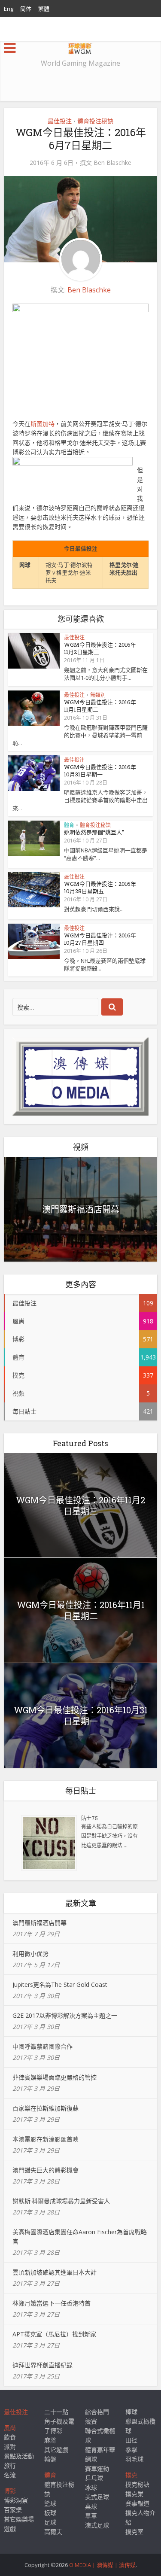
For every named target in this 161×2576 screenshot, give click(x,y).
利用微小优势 (30, 1954)
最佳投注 (60, 121)
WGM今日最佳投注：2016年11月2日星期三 (100, 648)
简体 (26, 9)
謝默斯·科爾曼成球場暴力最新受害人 (61, 2201)
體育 (69, 825)
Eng (9, 9)
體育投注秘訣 (95, 121)
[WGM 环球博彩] (80, 47)
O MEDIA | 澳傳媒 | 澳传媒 (102, 2565)
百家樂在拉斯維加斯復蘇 (46, 2108)
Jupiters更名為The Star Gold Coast (60, 1984)
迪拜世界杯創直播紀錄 (43, 2365)
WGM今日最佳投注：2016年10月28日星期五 (100, 887)
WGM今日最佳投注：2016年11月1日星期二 (100, 706)
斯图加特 (43, 424)
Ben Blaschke (112, 163)
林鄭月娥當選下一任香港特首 (52, 2303)
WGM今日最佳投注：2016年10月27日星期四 (100, 939)
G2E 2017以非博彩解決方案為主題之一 (65, 2015)
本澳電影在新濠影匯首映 (46, 2139)
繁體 (44, 9)
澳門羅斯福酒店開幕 (81, 1209)
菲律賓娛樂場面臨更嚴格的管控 (55, 2077)
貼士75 (90, 1818)
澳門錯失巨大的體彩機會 (46, 2170)
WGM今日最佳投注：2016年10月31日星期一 (100, 771)
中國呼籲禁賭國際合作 (43, 2046)
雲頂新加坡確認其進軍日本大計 (55, 2272)
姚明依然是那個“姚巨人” (94, 832)
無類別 (98, 695)
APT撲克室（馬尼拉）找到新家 (54, 2334)
